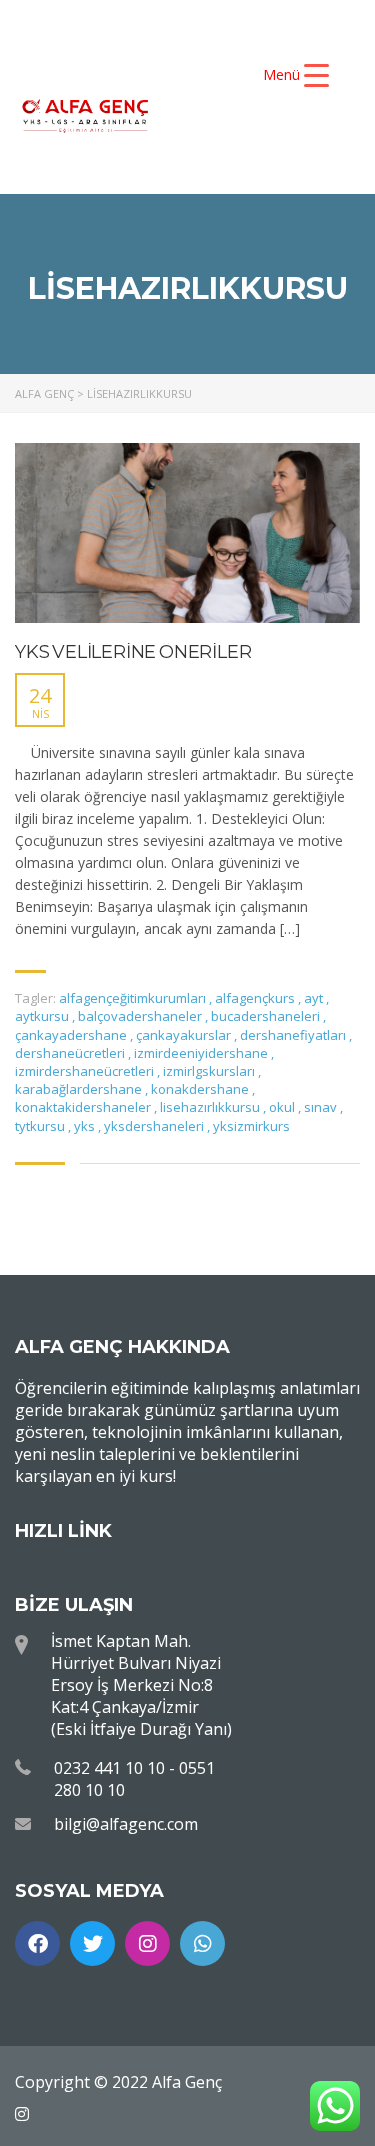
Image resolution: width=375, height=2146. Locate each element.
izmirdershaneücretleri (86, 1071)
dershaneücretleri (71, 1053)
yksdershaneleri (155, 1126)
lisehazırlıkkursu (211, 1107)
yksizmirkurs (251, 1126)
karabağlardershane (80, 1089)
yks (86, 1126)
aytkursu (43, 1016)
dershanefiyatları (294, 1035)
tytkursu (41, 1126)
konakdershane (201, 1089)
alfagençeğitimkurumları (134, 998)
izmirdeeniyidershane (202, 1053)
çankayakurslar (185, 1035)
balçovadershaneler (141, 1016)
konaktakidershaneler (84, 1107)
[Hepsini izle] (187, 533)
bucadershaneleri (267, 1016)
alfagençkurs (256, 998)
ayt (315, 998)
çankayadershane (72, 1035)
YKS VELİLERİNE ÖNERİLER (133, 652)
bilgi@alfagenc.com (126, 1824)
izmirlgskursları (210, 1071)
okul (283, 1107)
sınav (322, 1107)
